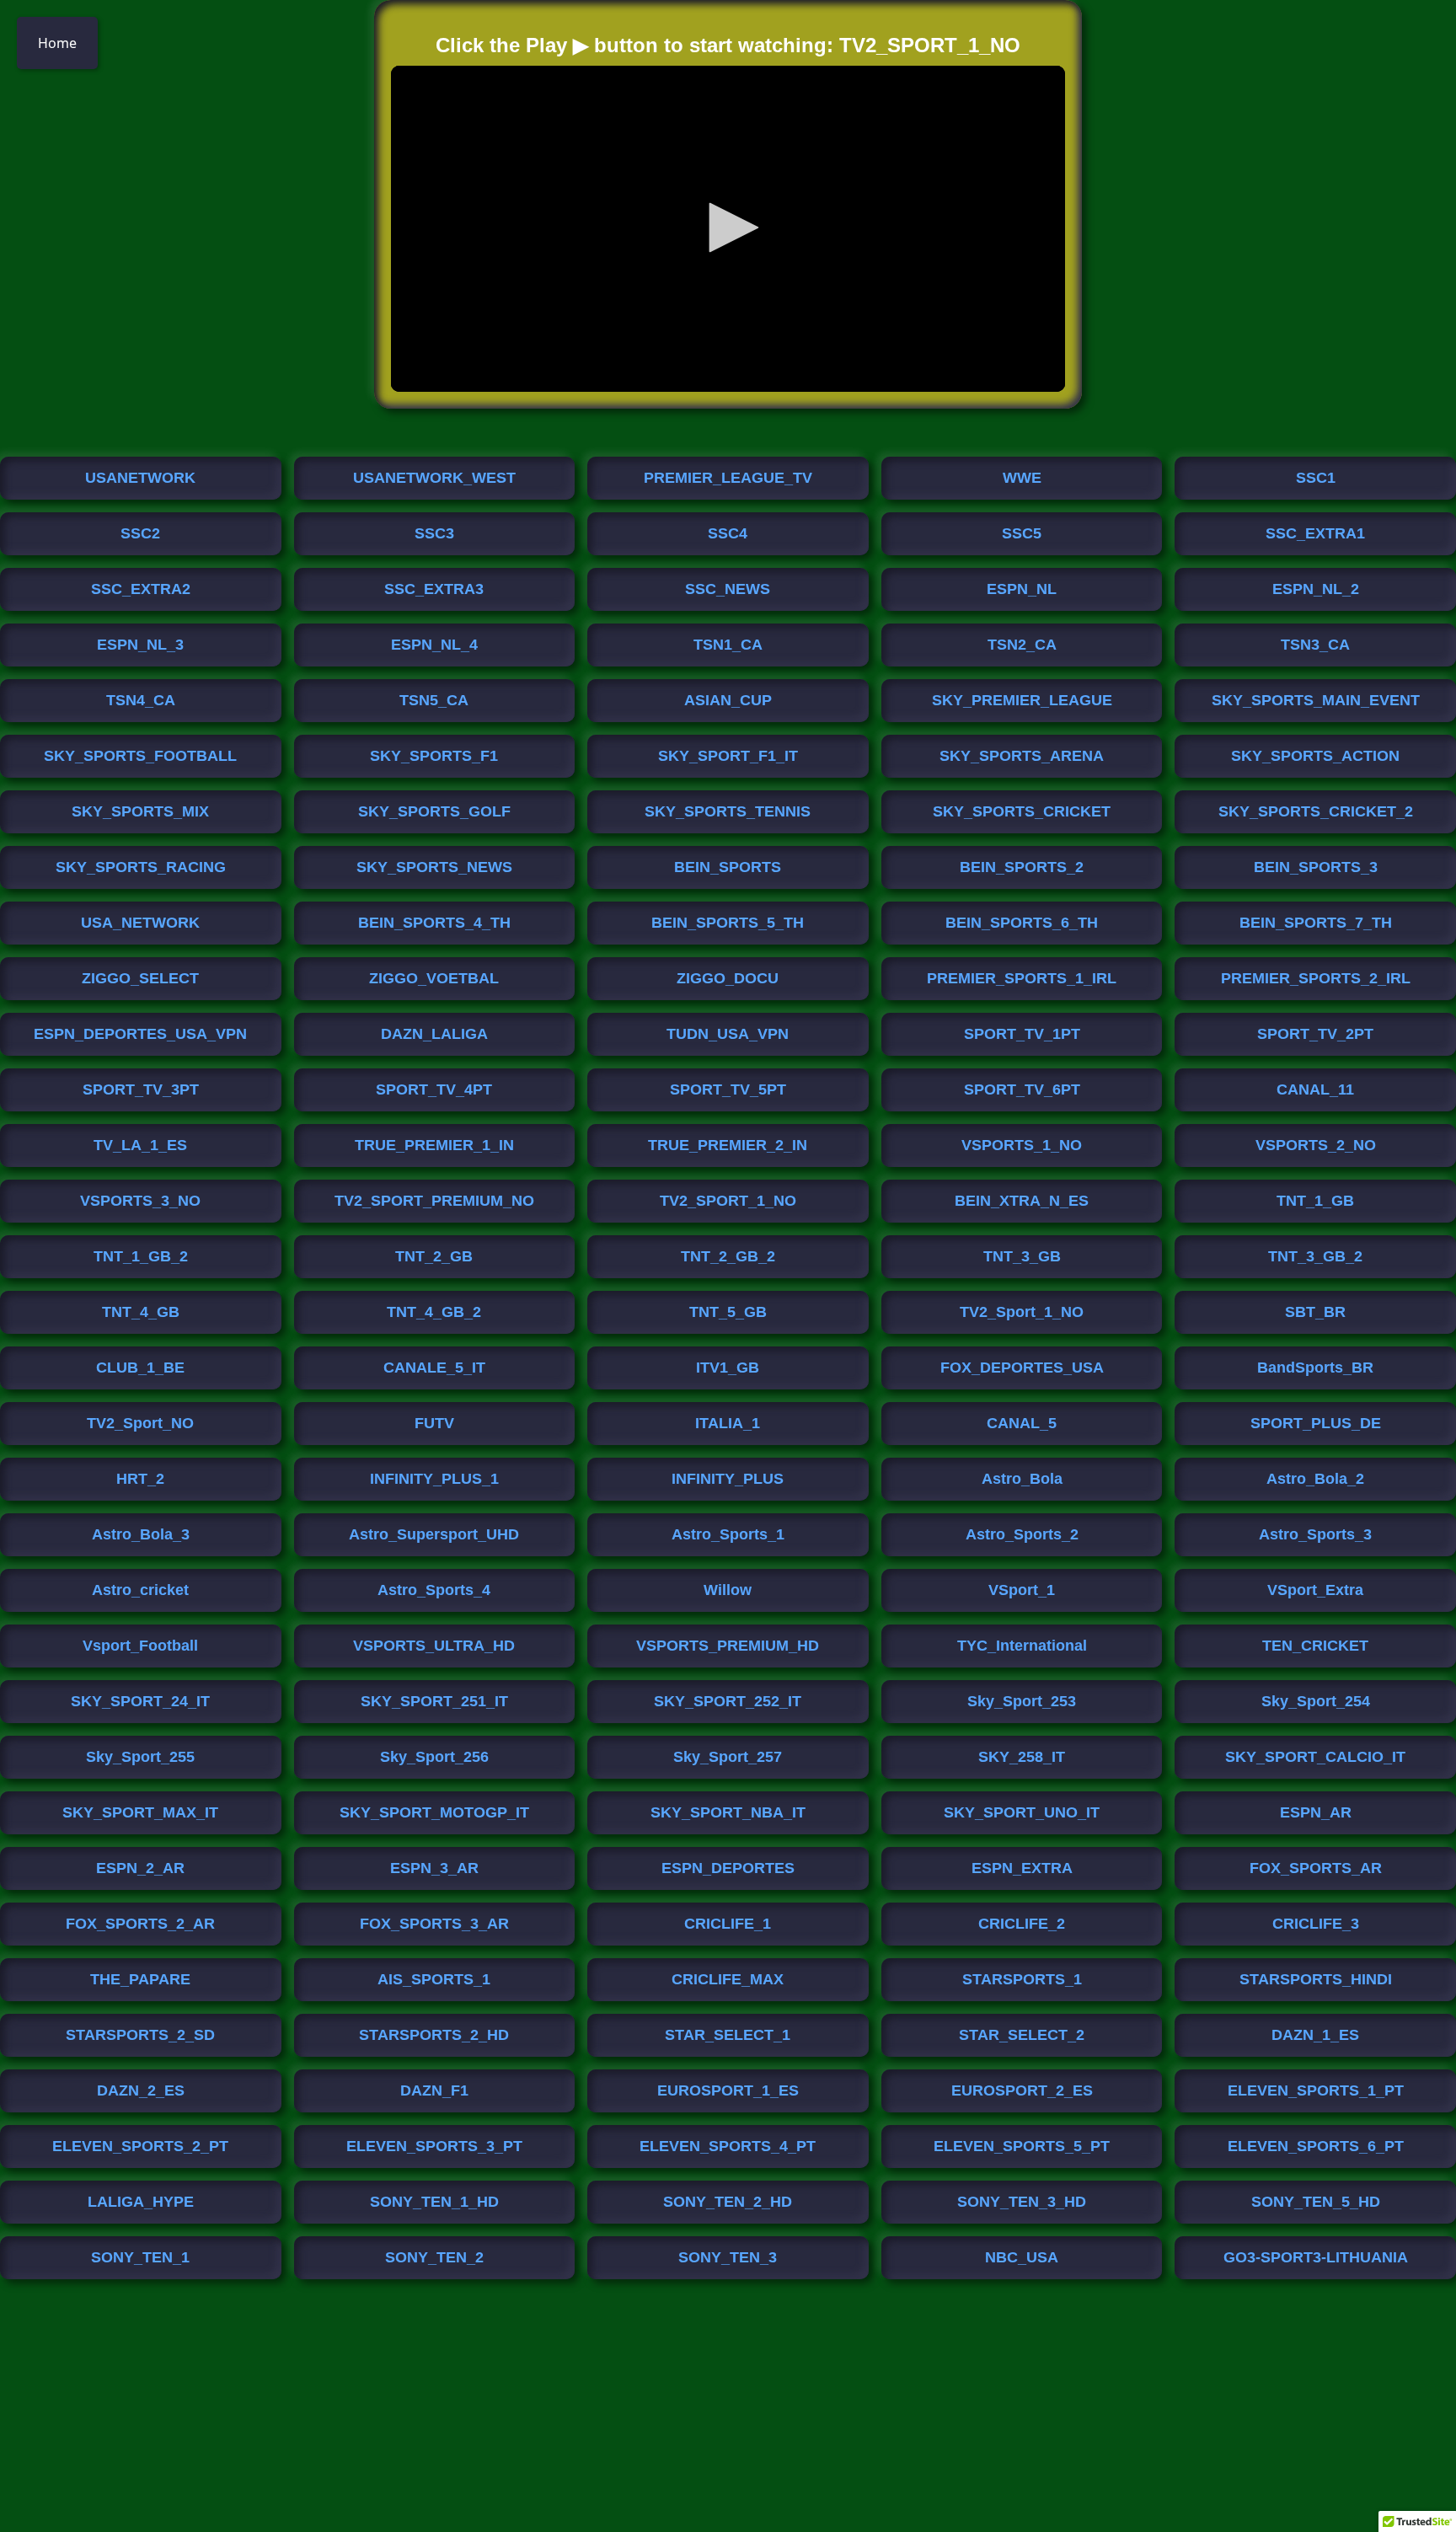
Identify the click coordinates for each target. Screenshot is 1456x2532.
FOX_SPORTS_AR (1316, 1868)
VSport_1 (1022, 1590)
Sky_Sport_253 (1022, 1701)
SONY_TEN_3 (728, 2257)
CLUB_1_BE (140, 1368)
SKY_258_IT (1022, 1757)
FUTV (434, 1423)
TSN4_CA (141, 700)
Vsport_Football (140, 1646)
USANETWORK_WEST (434, 478)
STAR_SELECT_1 (728, 2035)
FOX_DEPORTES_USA (1022, 1368)
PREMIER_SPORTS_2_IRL (1316, 978)
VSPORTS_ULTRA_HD (434, 1646)
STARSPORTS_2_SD (140, 2035)
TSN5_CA (434, 700)
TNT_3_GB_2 (1315, 1256)
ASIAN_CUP (728, 700)
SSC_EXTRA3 (434, 589)
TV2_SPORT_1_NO (728, 1201)
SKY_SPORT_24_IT (140, 1701)
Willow (728, 1590)
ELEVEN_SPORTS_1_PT (1316, 2090)
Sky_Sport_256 (434, 1757)
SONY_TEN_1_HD (434, 2202)
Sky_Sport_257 (728, 1757)
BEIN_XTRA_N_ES (1022, 1201)
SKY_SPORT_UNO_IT (1022, 1812)
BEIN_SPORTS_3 (1316, 867)
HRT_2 (140, 1479)
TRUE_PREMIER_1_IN (434, 1145)
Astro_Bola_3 (141, 1534)
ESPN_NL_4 (434, 645)
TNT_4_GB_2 (434, 1312)
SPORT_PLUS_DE (1316, 1423)
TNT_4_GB (141, 1312)
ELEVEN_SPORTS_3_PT (434, 2146)
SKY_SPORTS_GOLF (434, 811)
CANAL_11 (1315, 1089)
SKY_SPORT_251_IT (434, 1701)
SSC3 (434, 533)
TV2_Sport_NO (140, 1423)
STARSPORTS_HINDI (1316, 1979)
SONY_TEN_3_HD (1022, 2202)
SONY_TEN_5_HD (1316, 2202)
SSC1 (1316, 478)
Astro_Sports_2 (1022, 1534)
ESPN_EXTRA (1022, 1868)
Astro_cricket (140, 1590)
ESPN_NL (1022, 589)
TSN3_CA (1315, 645)
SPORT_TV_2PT (1315, 1034)
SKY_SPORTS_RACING (141, 867)
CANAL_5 (1022, 1423)
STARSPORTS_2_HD (434, 2035)
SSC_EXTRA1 (1315, 533)
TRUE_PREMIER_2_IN (728, 1145)
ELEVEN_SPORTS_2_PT (140, 2146)
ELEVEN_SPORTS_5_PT (1022, 2146)
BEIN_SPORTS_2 (1022, 867)
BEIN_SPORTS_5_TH (728, 923)
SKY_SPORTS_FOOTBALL (140, 756)
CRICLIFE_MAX (728, 1979)
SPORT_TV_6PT (1022, 1089)
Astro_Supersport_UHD (434, 1534)
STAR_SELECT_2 (1022, 2035)
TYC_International (1022, 1646)
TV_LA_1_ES (140, 1145)
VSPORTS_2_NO (1316, 1145)
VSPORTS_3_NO (140, 1201)
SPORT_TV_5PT (728, 1089)
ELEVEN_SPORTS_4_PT (728, 2146)
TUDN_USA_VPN (728, 1034)
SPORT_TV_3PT (141, 1089)
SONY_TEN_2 (434, 2257)
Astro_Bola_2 (1315, 1479)
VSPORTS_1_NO (1022, 1145)
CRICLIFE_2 (1022, 1924)
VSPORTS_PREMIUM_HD (728, 1646)
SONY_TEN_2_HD (728, 2202)
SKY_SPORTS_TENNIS (728, 811)
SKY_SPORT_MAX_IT (140, 1812)
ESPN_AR (1316, 1812)
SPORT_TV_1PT (1022, 1034)
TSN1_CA (728, 645)
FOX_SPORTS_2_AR (140, 1924)
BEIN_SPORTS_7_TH (1316, 923)
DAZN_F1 (434, 2090)
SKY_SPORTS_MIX (140, 811)
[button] (728, 228)
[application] (728, 229)
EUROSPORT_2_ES (1022, 2090)
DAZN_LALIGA (434, 1034)
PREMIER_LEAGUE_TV (728, 478)
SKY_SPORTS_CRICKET (1022, 811)
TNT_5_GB (728, 1312)
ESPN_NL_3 (140, 645)
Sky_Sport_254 (1316, 1701)
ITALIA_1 (728, 1423)
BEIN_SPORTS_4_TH (434, 923)
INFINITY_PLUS (728, 1479)
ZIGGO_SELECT (140, 978)
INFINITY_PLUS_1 (434, 1479)
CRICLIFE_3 (1316, 1924)
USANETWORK (140, 478)
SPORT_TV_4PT (434, 1089)
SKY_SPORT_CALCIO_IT (1315, 1757)
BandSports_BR (1315, 1368)
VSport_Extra (1315, 1590)
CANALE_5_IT (434, 1368)
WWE (1022, 478)
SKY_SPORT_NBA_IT (728, 1812)
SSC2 (140, 533)
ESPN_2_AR (140, 1868)
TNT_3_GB (1022, 1256)
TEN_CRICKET (1315, 1646)
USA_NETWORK (140, 923)
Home (57, 43)
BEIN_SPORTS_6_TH (1022, 923)
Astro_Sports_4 (434, 1590)
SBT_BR (1315, 1312)
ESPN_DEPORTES (728, 1868)
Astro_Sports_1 (728, 1534)
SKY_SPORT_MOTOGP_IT (434, 1812)
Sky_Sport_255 (140, 1757)
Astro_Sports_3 (1315, 1534)
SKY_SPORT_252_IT (728, 1701)
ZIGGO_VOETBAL (434, 978)
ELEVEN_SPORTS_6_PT (1316, 2146)
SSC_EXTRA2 (141, 589)
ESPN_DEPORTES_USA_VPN (140, 1034)
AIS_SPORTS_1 (434, 1979)
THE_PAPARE (140, 1979)
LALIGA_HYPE (141, 2202)
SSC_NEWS (728, 589)
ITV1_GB (728, 1368)
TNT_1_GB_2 (141, 1256)
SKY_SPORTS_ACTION (1315, 756)
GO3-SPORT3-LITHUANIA (1316, 2257)
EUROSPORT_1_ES (728, 2090)
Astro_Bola (1022, 1479)
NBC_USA (1022, 2257)
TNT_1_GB (1315, 1201)
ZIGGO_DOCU (728, 978)
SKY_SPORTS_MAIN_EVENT (1316, 700)
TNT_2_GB (434, 1256)
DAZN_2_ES (141, 2090)
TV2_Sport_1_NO (1022, 1312)
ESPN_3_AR (434, 1868)
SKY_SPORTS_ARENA (1022, 756)
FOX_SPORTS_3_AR (434, 1924)
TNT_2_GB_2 (728, 1256)
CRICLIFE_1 (728, 1924)
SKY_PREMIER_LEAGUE (1022, 700)
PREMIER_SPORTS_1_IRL (1022, 978)
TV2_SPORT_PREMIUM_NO (434, 1201)
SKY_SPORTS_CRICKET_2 (1316, 811)
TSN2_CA (1022, 645)
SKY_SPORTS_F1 (434, 756)
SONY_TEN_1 (140, 2257)
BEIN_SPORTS (728, 867)
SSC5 (1022, 533)
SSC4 (728, 533)
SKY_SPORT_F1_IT (728, 756)
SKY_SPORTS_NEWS (434, 867)
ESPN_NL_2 (1316, 589)
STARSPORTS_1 (1022, 1979)
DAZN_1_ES (1315, 2035)
